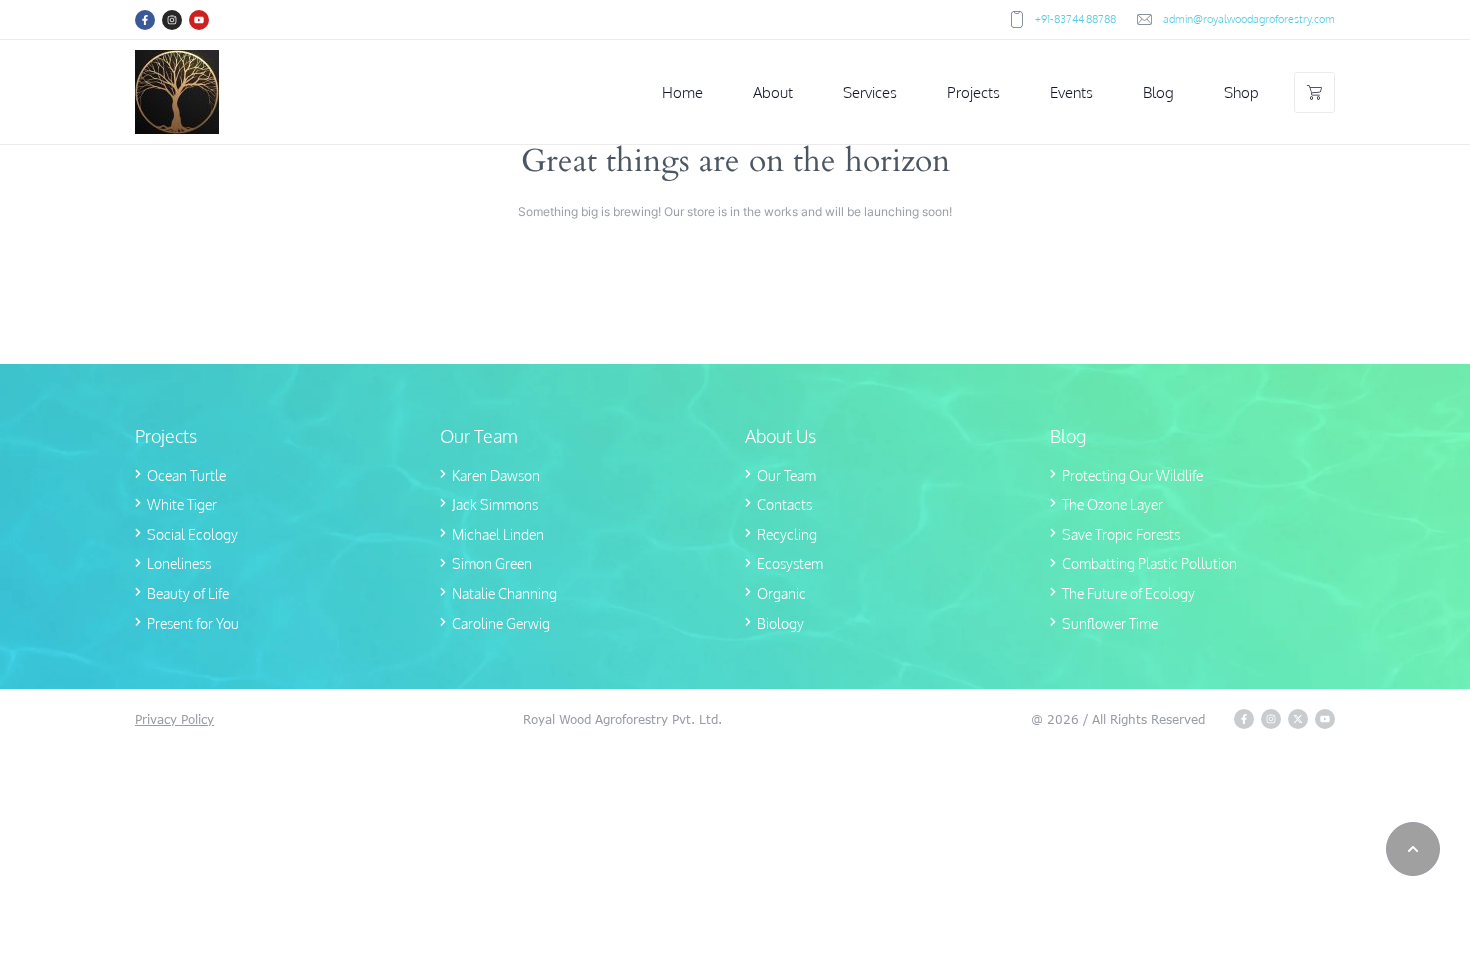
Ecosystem (790, 563)
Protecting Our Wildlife (1132, 475)
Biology (780, 623)
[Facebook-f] (145, 20)
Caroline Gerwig (501, 623)
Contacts (784, 504)
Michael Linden (498, 534)
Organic (781, 593)
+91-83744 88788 (1075, 19)
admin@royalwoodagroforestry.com (1249, 19)
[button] (1413, 849)
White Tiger (182, 504)
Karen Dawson (496, 475)
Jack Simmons (495, 504)
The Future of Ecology (1128, 593)
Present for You (193, 623)
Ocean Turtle (186, 475)
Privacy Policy (174, 719)
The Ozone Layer (1112, 504)
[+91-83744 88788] (1016, 19)
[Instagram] (172, 20)
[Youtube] (199, 20)
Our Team (786, 475)
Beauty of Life (188, 593)
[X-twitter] (1298, 719)
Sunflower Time (1110, 623)
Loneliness (179, 563)
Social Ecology (192, 534)
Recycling (787, 534)
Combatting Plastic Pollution (1149, 563)
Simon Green (492, 563)
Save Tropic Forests (1121, 534)
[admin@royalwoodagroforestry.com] (1144, 19)
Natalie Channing (504, 593)
